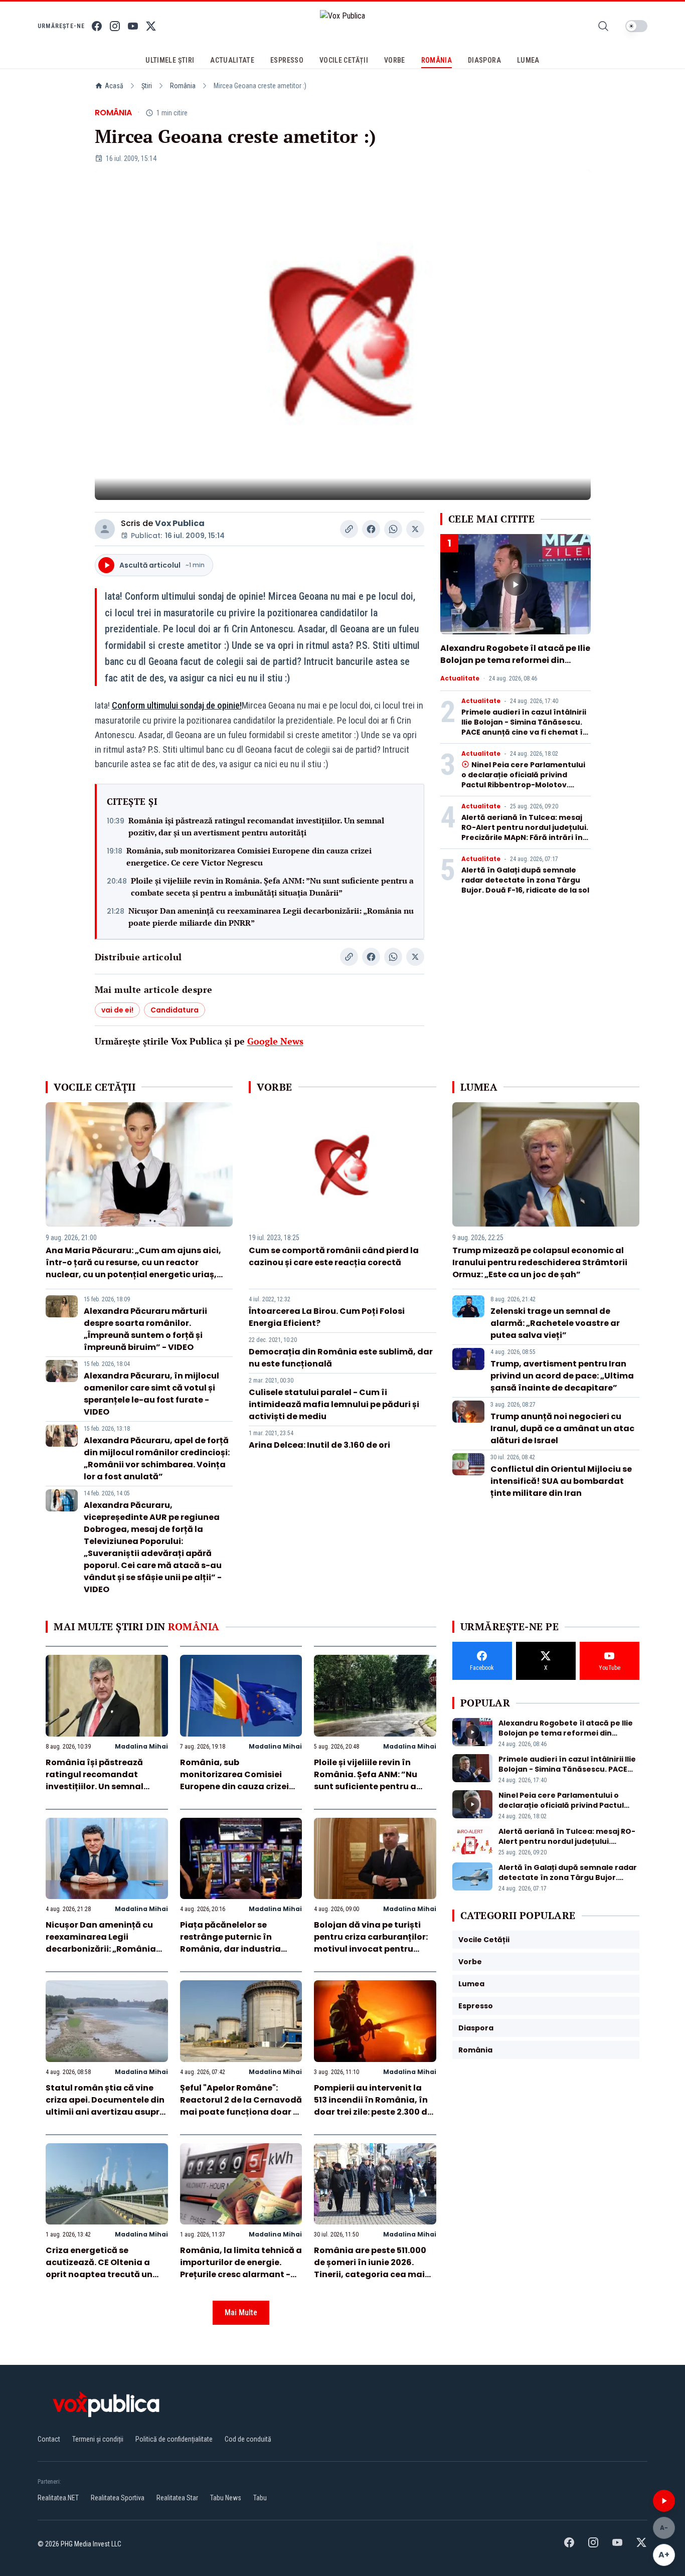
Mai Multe (241, 2312)
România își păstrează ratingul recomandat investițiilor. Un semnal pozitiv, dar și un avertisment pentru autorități (256, 826)
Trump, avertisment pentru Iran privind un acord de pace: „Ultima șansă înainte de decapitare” (562, 1376)
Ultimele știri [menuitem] (170, 60)
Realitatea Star (177, 2498)
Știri (147, 86)
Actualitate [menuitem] (232, 60)
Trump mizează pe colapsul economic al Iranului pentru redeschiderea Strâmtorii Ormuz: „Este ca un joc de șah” (540, 1262)
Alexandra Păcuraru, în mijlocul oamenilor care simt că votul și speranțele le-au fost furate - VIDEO (151, 1394)
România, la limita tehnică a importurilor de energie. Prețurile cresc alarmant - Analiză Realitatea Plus (241, 2268)
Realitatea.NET (58, 2498)
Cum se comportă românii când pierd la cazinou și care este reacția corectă (334, 1256)
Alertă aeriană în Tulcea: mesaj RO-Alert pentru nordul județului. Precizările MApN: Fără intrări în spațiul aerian (525, 832)
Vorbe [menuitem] (395, 60)
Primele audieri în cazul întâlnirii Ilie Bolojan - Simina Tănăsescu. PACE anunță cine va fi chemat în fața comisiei (525, 727)
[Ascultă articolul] (664, 2501)
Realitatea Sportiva (118, 2498)
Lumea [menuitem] (528, 60)
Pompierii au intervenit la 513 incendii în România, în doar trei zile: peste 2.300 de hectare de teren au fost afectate (373, 2112)
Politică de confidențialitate (174, 2439)
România (183, 86)
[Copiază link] (349, 529)
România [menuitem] (437, 60)
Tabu (260, 2498)
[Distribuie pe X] (415, 529)
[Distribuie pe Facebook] (371, 529)
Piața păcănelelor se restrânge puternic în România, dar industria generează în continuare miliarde (233, 1949)
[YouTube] (133, 26)
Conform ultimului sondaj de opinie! (177, 705)
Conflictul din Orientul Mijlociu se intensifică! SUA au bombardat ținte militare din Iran (561, 1481)
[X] (151, 26)
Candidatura (175, 1010)
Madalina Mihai (141, 1746)
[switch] (636, 26)
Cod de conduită (248, 2439)
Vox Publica (180, 523)
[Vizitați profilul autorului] (105, 529)
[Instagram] (115, 26)
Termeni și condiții (98, 2439)
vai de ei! (117, 1010)
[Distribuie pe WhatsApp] (393, 529)
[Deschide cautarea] (603, 26)
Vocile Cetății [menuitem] (344, 60)
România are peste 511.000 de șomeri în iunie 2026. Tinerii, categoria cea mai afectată (370, 2268)
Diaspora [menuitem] (484, 60)
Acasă (114, 86)
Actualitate (460, 678)
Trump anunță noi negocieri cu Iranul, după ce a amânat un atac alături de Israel (562, 1428)
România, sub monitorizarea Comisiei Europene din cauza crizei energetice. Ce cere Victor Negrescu (249, 856)
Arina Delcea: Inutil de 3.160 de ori (319, 1445)
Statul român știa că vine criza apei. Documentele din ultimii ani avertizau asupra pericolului (106, 2106)
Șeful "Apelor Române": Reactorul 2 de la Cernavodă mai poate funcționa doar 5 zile (241, 2106)
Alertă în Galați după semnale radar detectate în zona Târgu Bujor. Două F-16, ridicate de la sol (525, 880)
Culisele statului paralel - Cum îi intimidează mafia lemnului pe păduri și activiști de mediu (334, 1404)
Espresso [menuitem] (287, 60)
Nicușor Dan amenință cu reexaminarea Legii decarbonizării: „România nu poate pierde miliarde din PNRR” (271, 917)
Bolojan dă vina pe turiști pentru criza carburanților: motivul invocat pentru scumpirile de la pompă (371, 1943)
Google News (275, 1041)
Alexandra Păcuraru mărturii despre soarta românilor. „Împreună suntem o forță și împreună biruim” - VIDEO (145, 1329)
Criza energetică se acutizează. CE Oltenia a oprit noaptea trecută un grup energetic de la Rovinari (99, 2274)
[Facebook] (97, 26)
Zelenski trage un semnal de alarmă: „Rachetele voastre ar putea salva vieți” (555, 1323)
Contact (49, 2439)
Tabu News (226, 2498)
